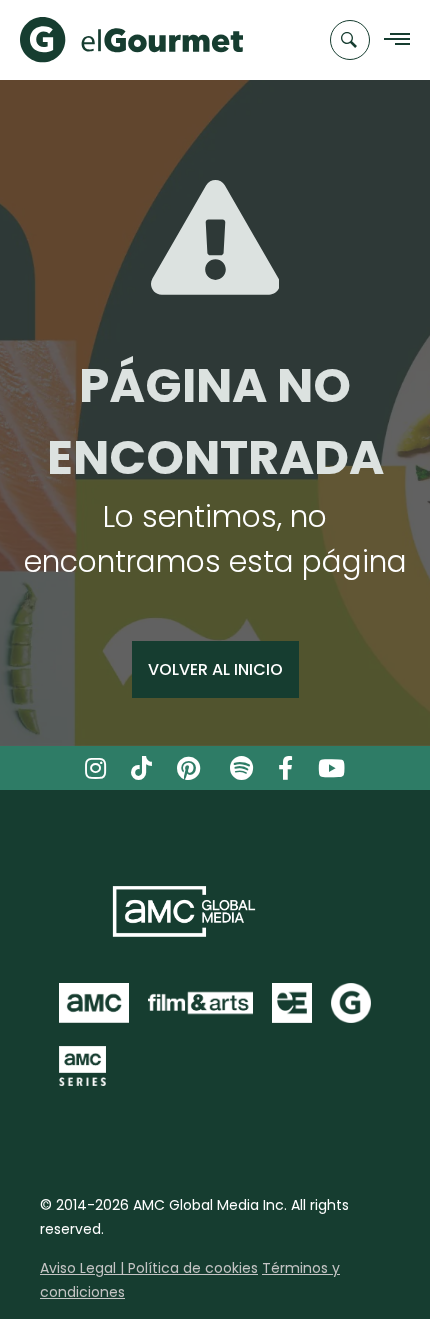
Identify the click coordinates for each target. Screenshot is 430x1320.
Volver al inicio (215, 669)
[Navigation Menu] (391, 40)
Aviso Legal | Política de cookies (149, 1268)
